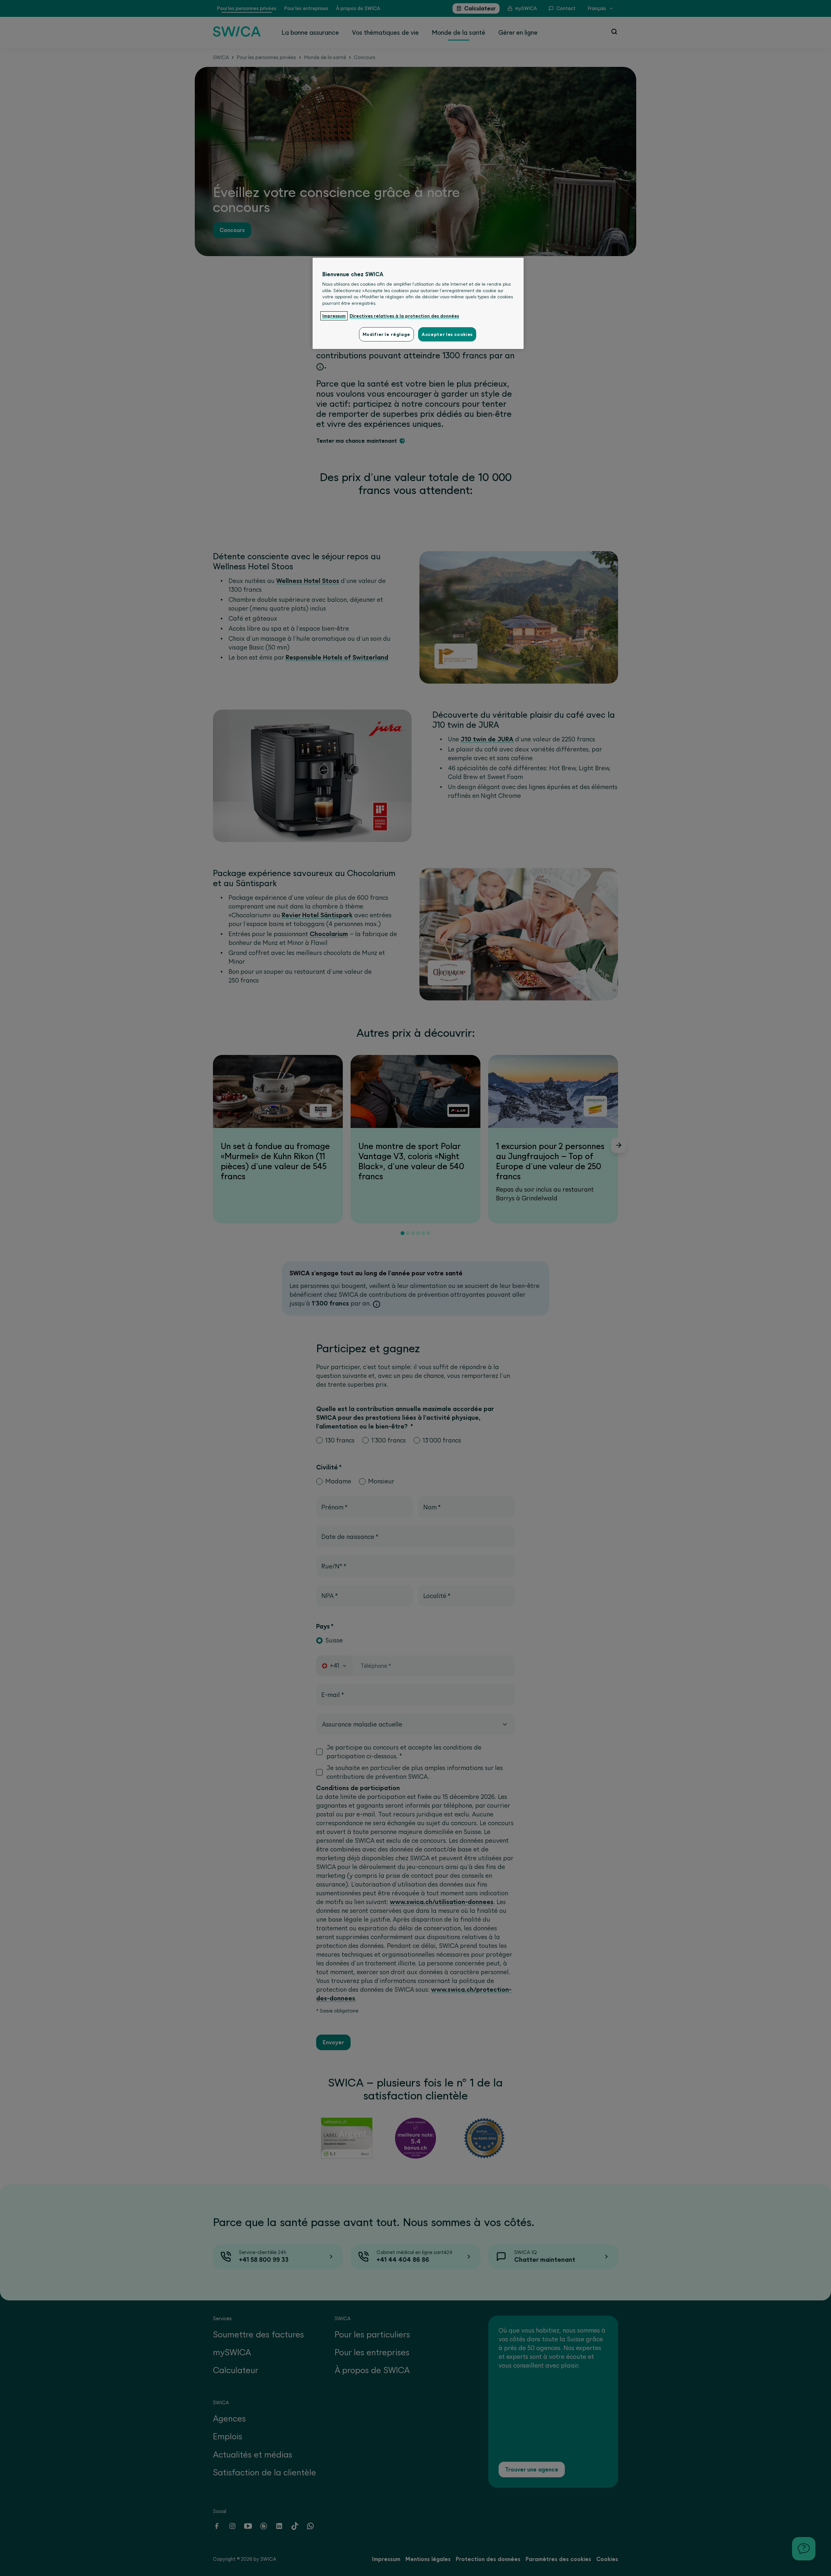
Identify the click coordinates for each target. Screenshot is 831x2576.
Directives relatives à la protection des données (404, 316)
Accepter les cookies (447, 334)
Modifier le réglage (386, 334)
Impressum (334, 316)
